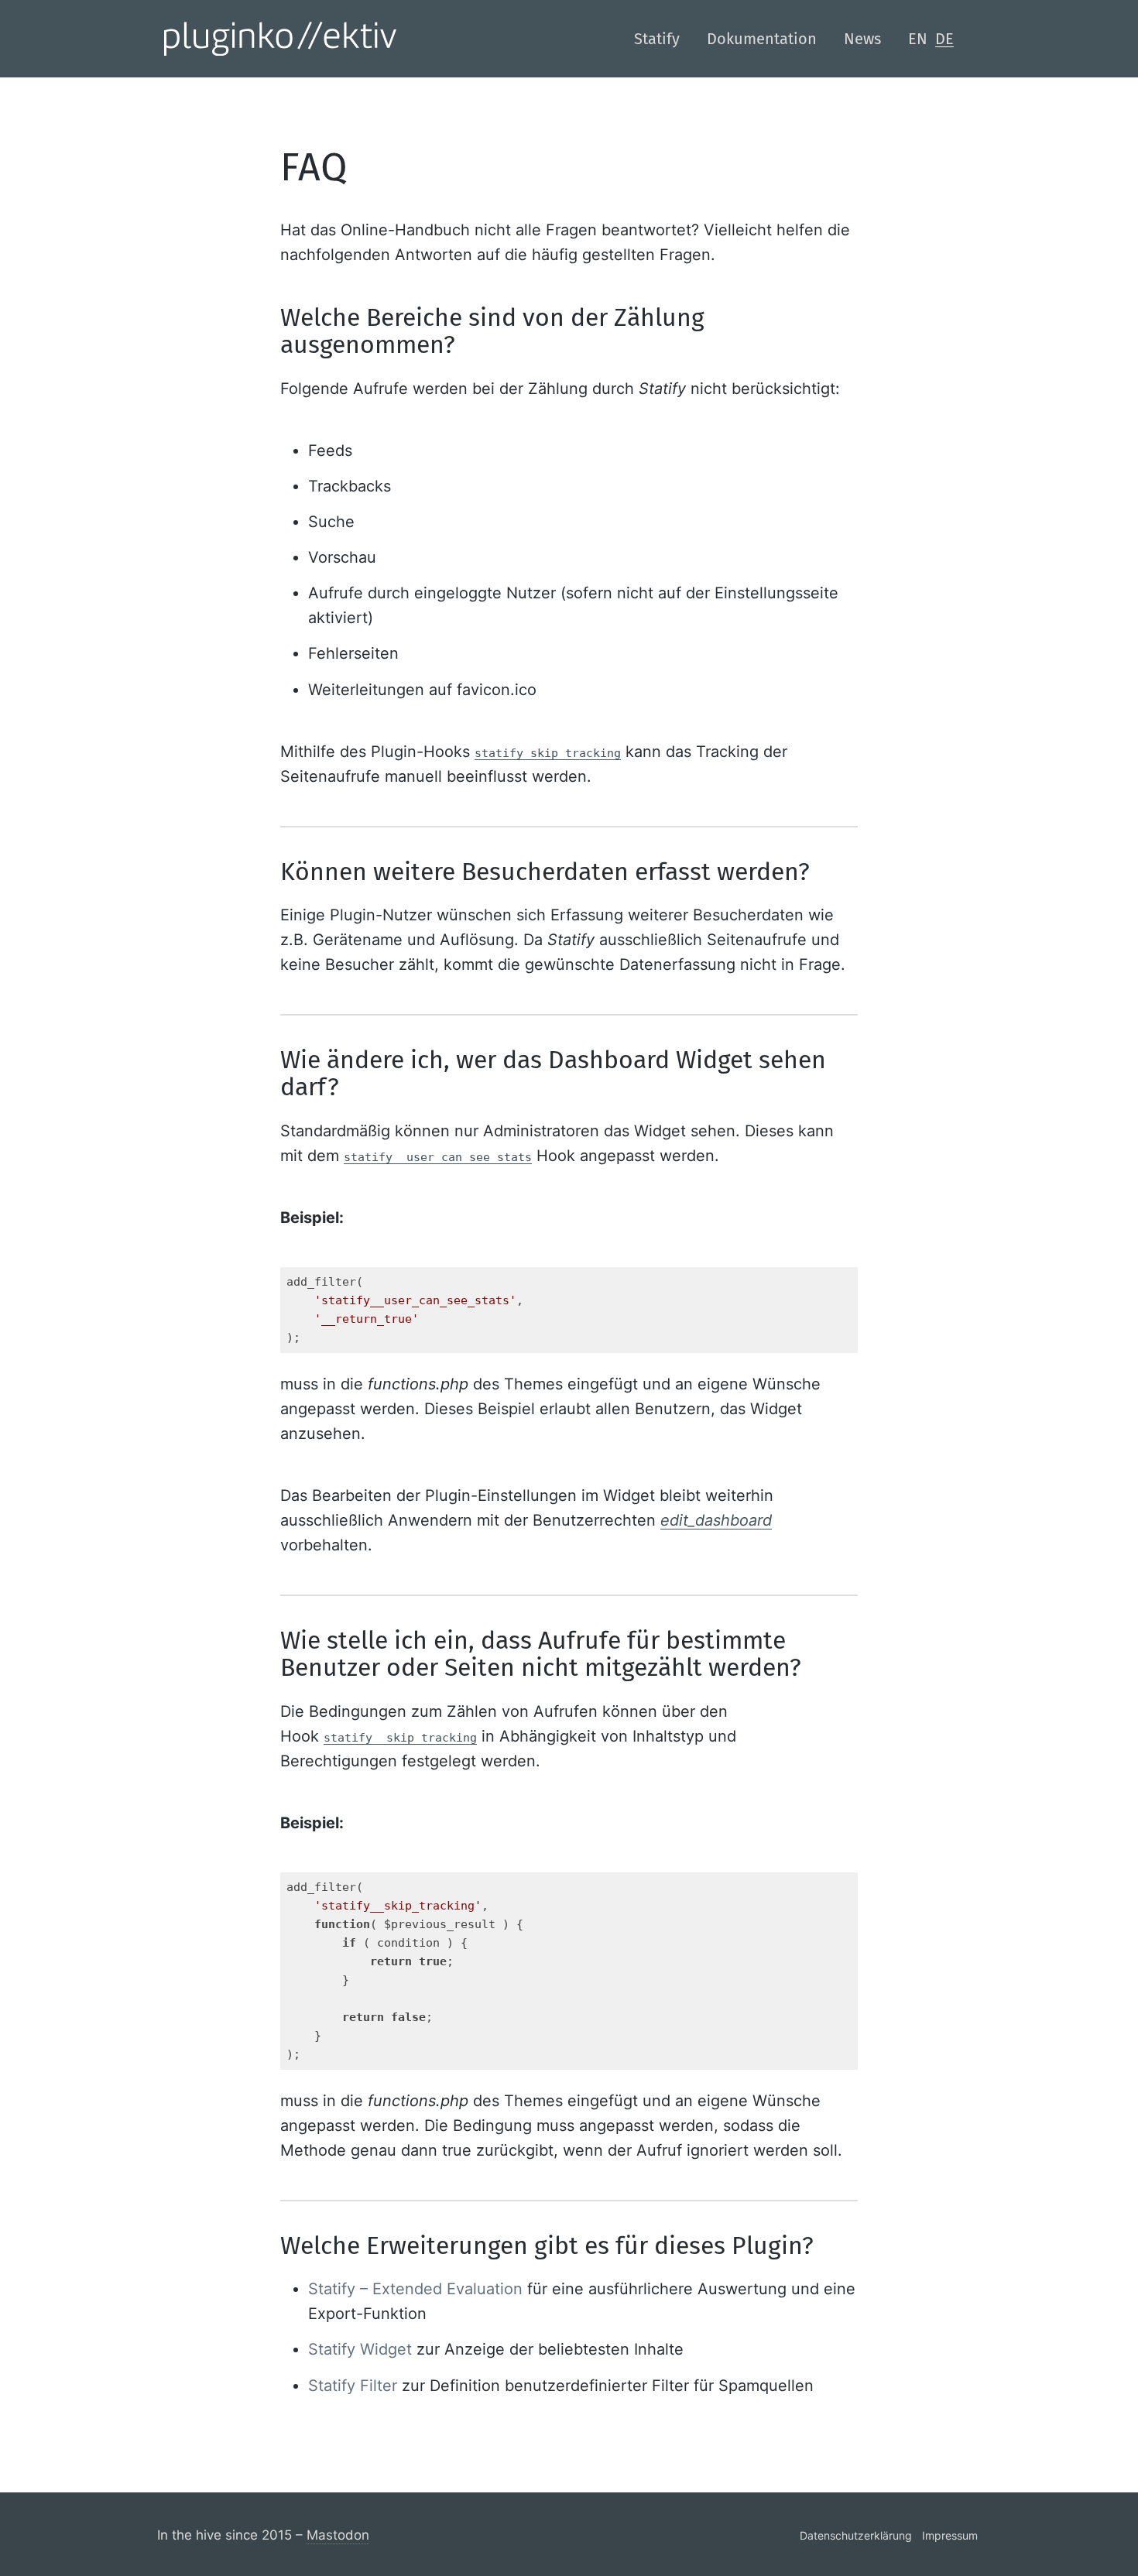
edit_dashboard (716, 1520)
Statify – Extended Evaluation (415, 2289)
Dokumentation (762, 39)
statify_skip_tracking (548, 753)
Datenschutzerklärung (856, 2535)
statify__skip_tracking (400, 1738)
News (862, 39)
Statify (657, 39)
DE (944, 39)
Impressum (950, 2535)
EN (918, 39)
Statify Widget (360, 2349)
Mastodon (338, 2535)
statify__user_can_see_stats (438, 1157)
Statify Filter (353, 2386)
